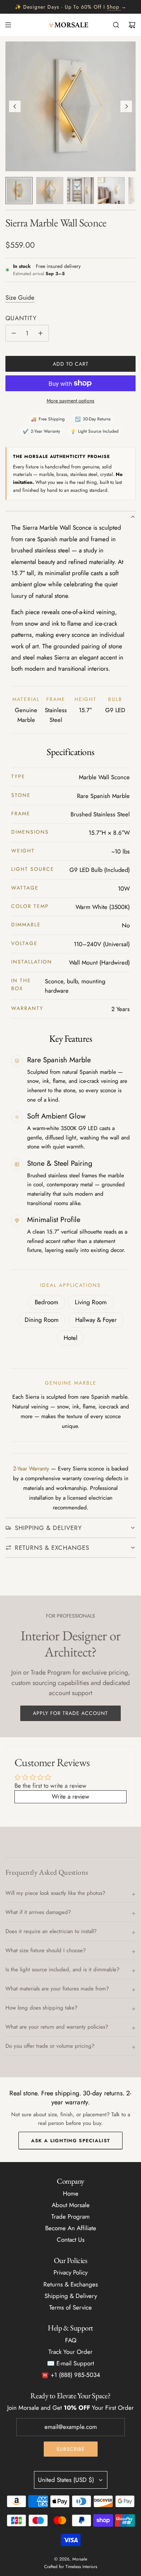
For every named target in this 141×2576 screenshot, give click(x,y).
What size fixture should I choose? (46, 1950)
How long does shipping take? (41, 2008)
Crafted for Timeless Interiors (71, 2567)
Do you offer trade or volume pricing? (50, 2046)
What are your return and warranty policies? (57, 2027)
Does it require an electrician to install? (51, 1931)
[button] (15, 106)
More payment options (70, 401)
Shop (113, 7)
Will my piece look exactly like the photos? (55, 1893)
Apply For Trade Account (70, 1713)
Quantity (21, 318)
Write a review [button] (70, 1796)
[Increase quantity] (40, 333)
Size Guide (20, 297)
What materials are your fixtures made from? (57, 1989)
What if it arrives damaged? (38, 1912)
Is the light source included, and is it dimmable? (62, 1970)
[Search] (116, 25)
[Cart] (132, 25)
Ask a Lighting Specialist (71, 2141)
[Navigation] (8, 25)
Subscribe (71, 2449)
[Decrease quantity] (14, 333)
